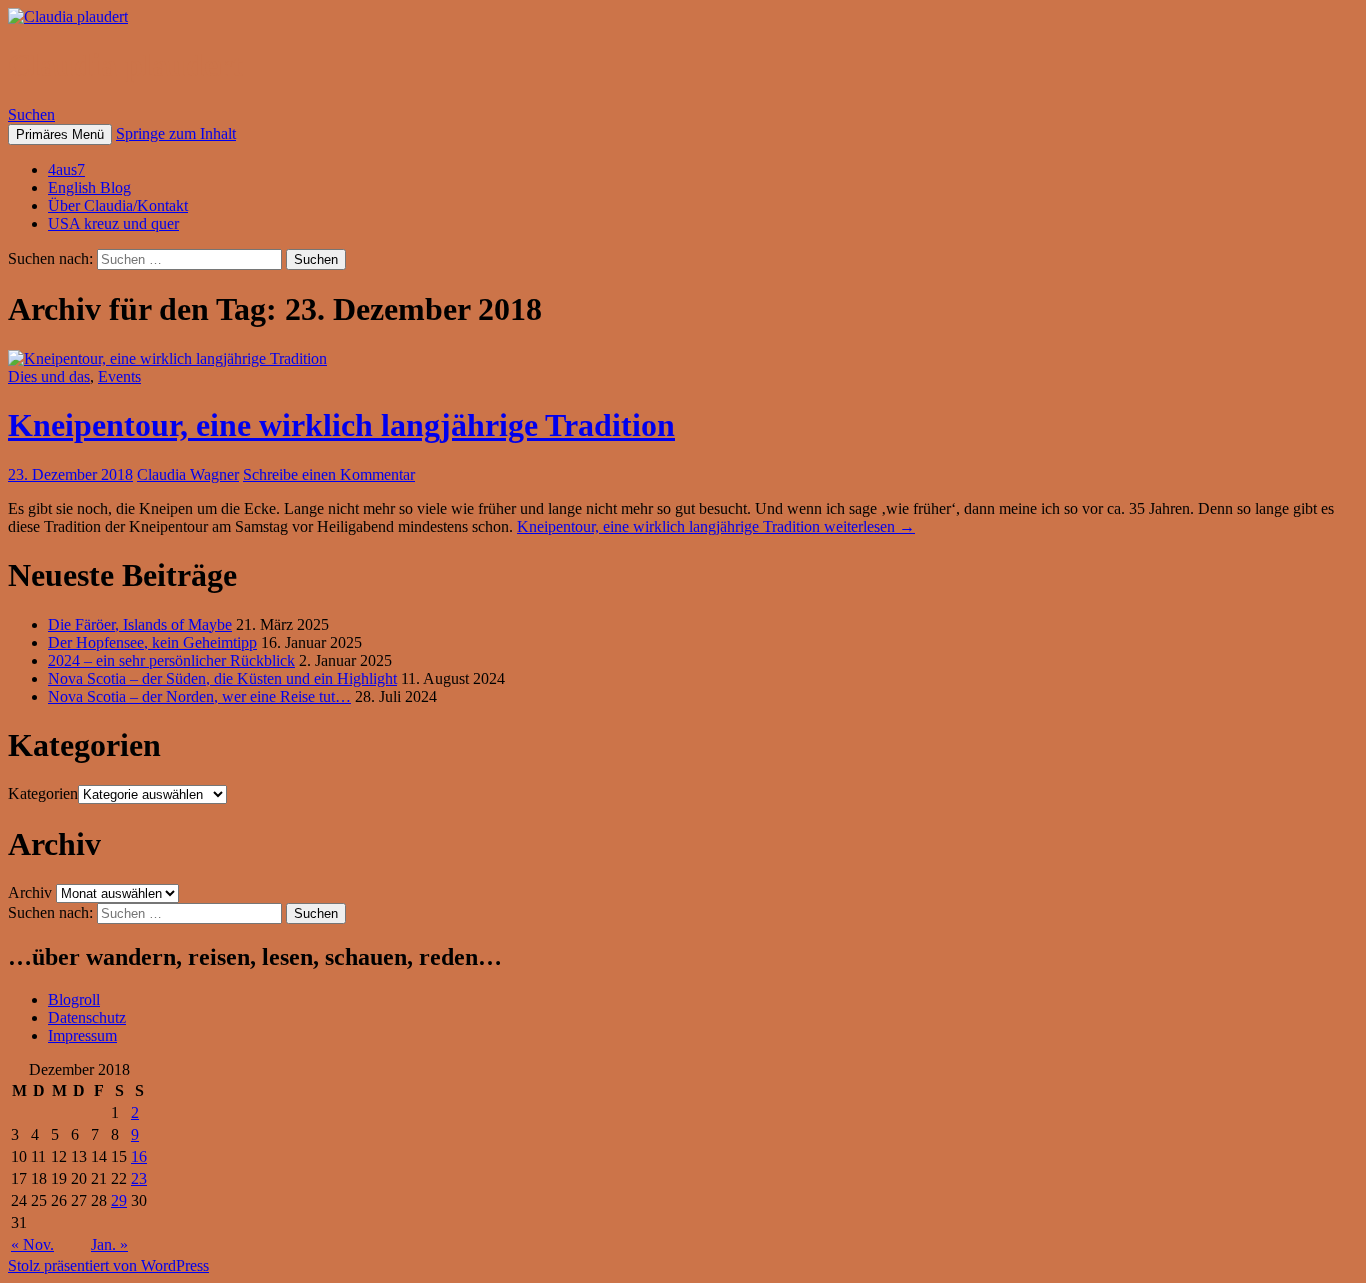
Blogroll (74, 999)
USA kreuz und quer (113, 223)
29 (119, 1200)
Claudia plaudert (125, 65)
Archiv (30, 892)
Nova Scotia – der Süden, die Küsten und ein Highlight (222, 678)
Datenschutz (87, 1017)
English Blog (89, 187)
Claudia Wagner (188, 474)
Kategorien (43, 793)
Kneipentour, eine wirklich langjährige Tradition (341, 425)
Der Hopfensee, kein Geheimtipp (152, 642)
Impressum (82, 1035)
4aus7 (66, 169)
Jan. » (109, 1244)
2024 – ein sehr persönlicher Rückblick (171, 660)
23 (139, 1178)
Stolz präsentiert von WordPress (108, 1265)
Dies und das (49, 376)
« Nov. (32, 1244)
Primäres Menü (60, 134)
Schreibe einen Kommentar (329, 474)
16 (139, 1156)
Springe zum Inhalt (176, 133)
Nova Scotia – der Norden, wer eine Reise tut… (199, 696)
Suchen (31, 114)
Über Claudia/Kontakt (118, 205)
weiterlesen (716, 526)
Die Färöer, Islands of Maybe (140, 624)
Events (119, 376)
